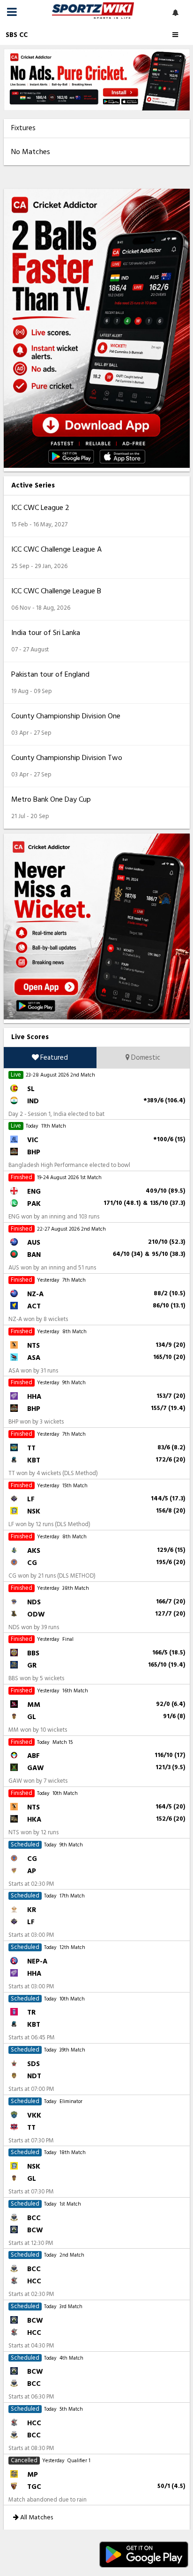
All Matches (36, 2517)
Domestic (145, 1058)
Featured (53, 1058)
